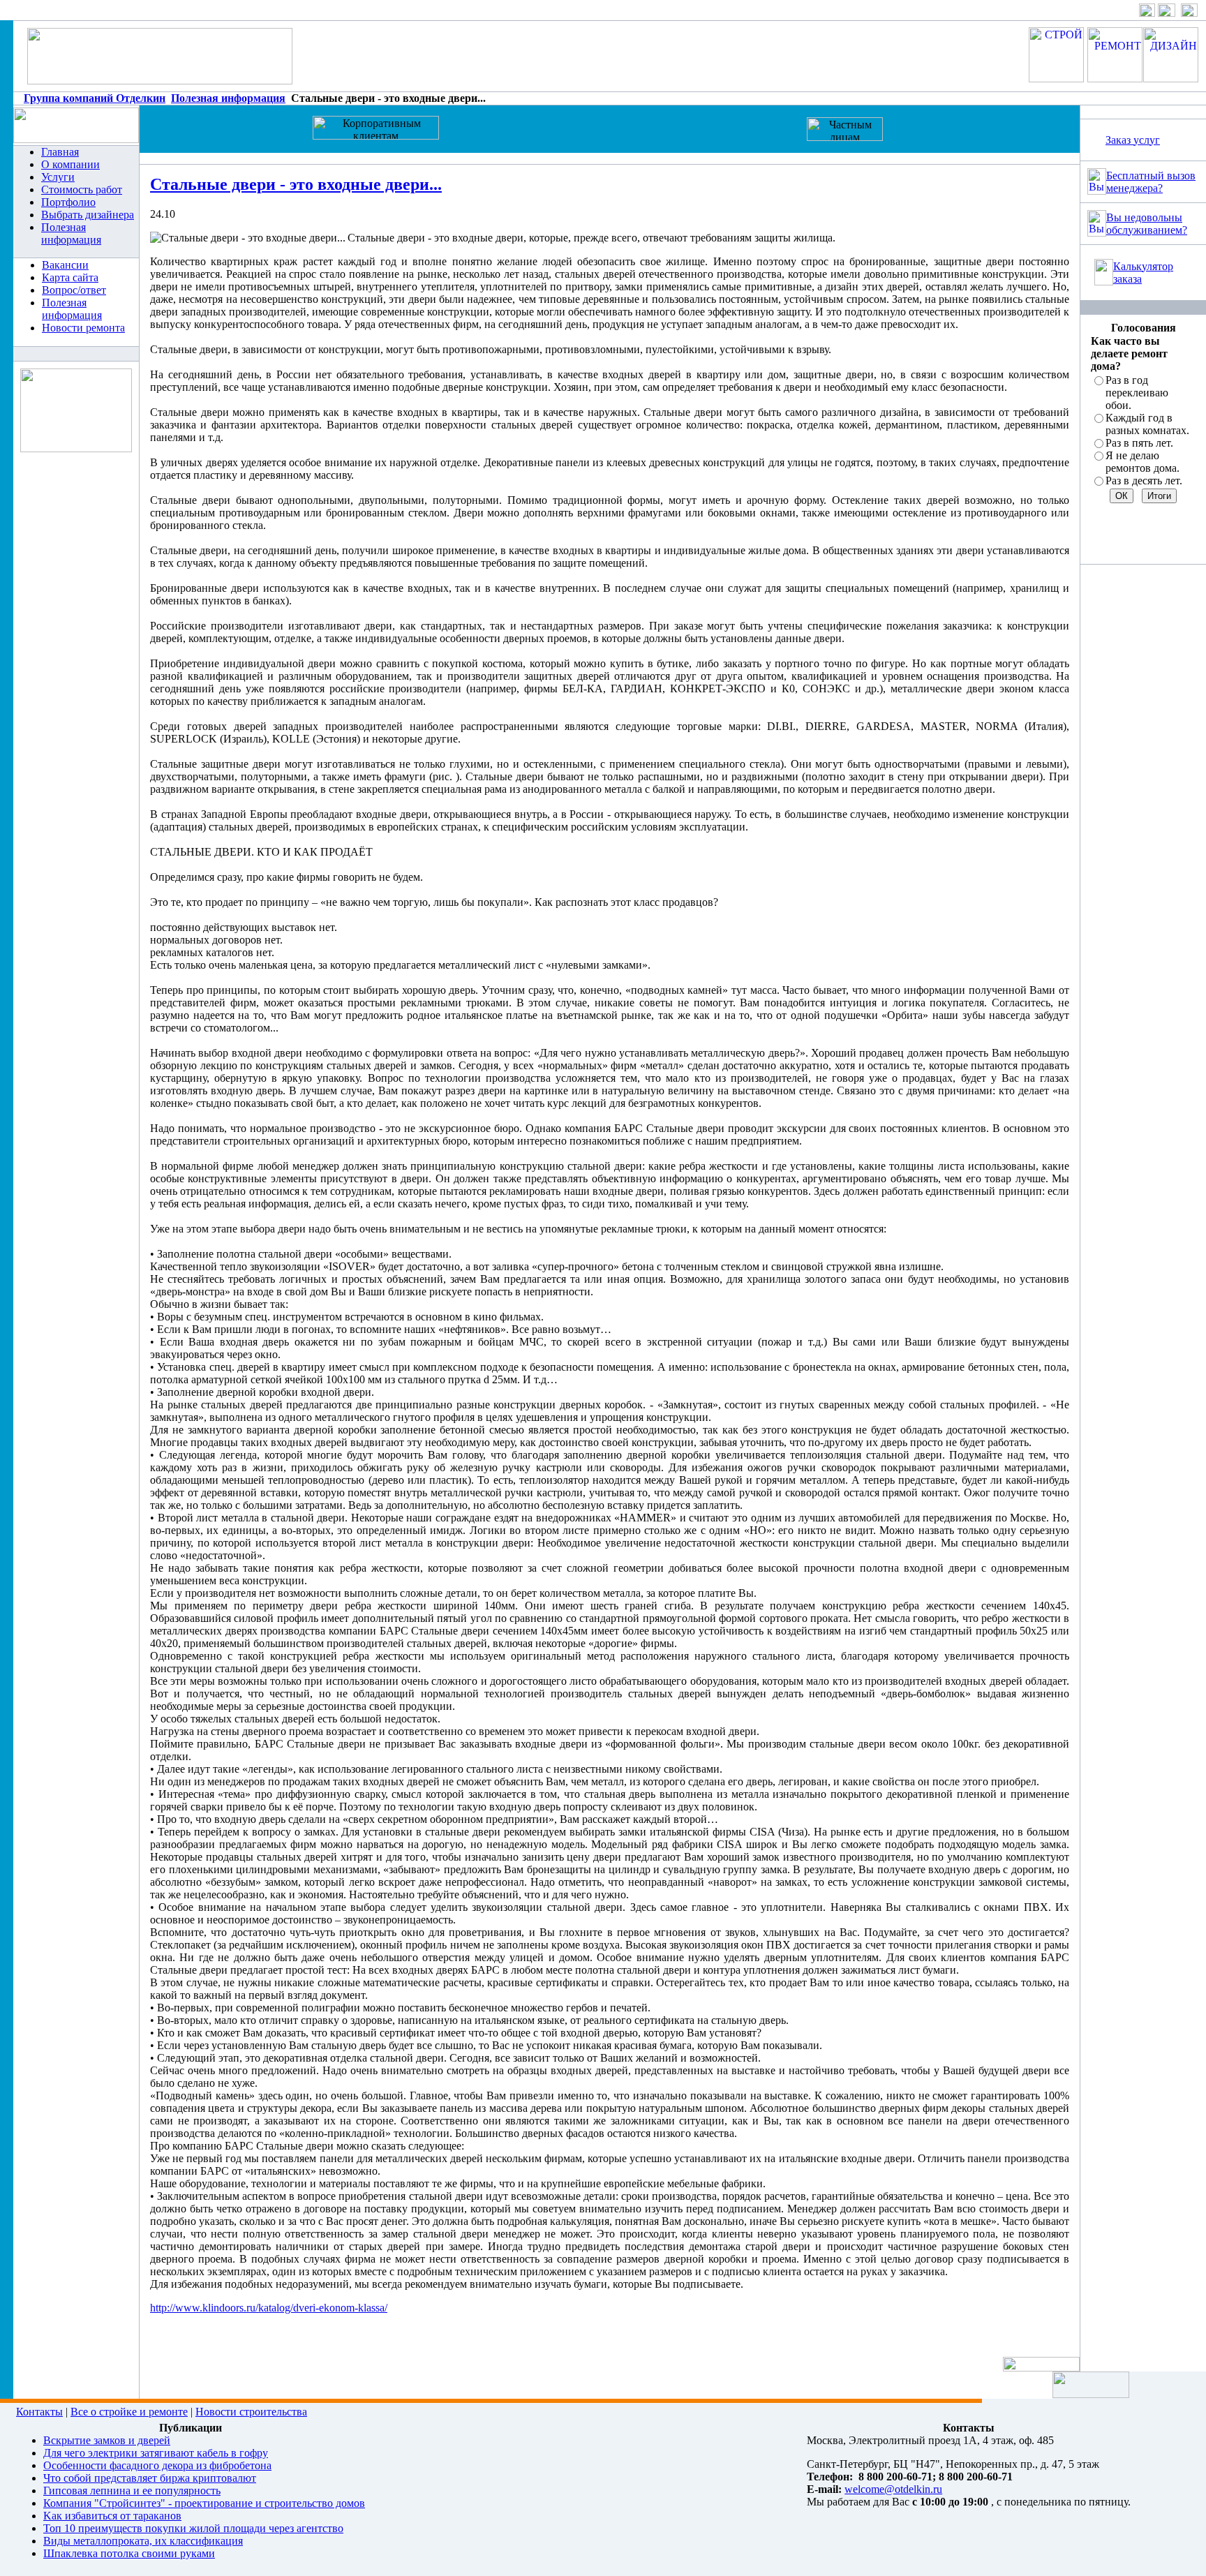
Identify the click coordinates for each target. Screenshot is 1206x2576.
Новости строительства (251, 2412)
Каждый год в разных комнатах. (1147, 424)
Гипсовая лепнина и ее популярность (132, 2491)
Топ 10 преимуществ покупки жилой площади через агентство (193, 2528)
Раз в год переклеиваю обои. (1137, 393)
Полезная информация (228, 98)
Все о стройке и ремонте (129, 2412)
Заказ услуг (1133, 140)
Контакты (39, 2412)
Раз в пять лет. (1139, 443)
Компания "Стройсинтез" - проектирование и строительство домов (204, 2503)
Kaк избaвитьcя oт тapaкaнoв (112, 2516)
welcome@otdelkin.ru (893, 2489)
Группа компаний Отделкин (95, 98)
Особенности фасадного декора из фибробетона (157, 2465)
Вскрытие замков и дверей (107, 2440)
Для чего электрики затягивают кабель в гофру (156, 2453)
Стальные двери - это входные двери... (296, 184)
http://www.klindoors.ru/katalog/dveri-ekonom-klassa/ (269, 2308)
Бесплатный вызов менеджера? (1151, 182)
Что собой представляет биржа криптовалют (150, 2478)
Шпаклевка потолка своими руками (129, 2553)
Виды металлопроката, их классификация (143, 2541)
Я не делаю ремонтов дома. (1142, 462)
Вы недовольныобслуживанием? (1147, 224)
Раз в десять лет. (1144, 481)
